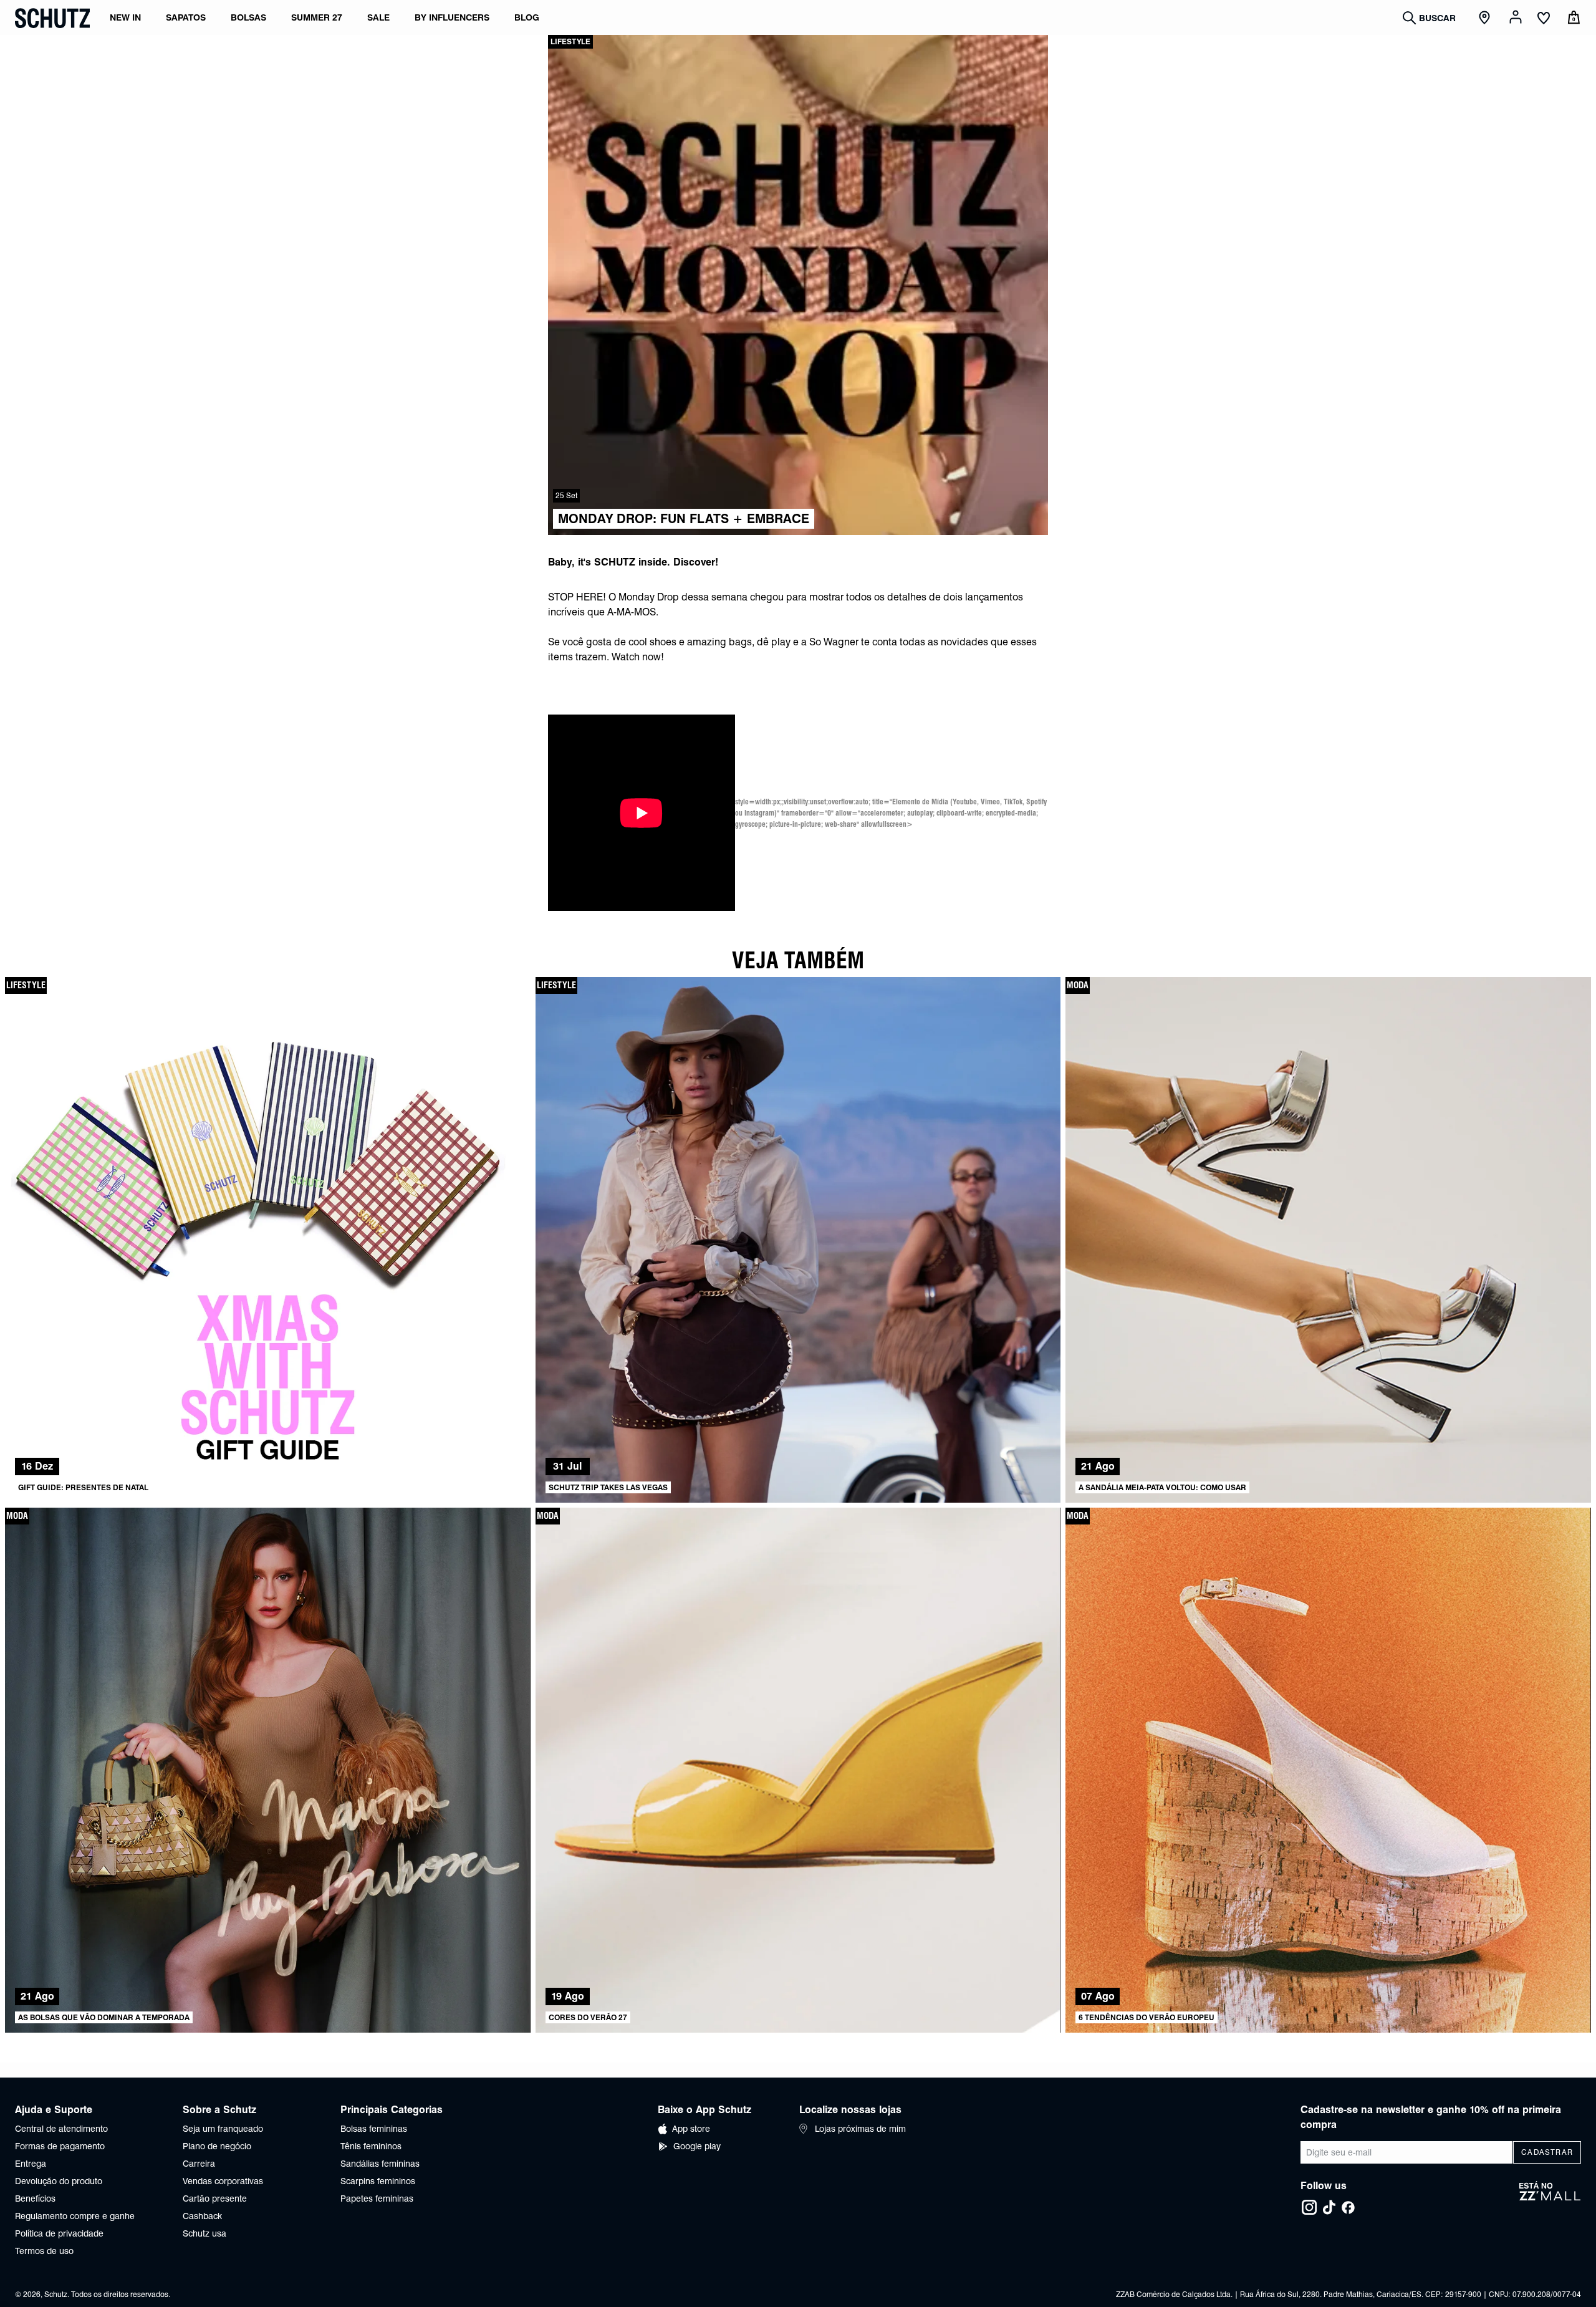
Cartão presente (215, 2199)
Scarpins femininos (378, 2181)
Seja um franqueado (223, 2129)
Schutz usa (204, 2233)
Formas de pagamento (60, 2146)
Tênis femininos (371, 2146)
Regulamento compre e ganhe (75, 2216)
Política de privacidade (59, 2233)
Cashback (202, 2216)
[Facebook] (1348, 2207)
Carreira (199, 2164)
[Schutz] (52, 18)
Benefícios (35, 2199)
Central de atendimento (61, 2129)
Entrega (31, 2164)
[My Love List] (1544, 19)
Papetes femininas (377, 2199)
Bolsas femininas (374, 2129)
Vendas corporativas (223, 2181)
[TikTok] (1329, 2207)
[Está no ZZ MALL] (1550, 2199)
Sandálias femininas (380, 2164)
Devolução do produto (59, 2181)
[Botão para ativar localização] (1486, 18)
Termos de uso (44, 2251)
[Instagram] (1309, 2207)
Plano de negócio (217, 2146)
